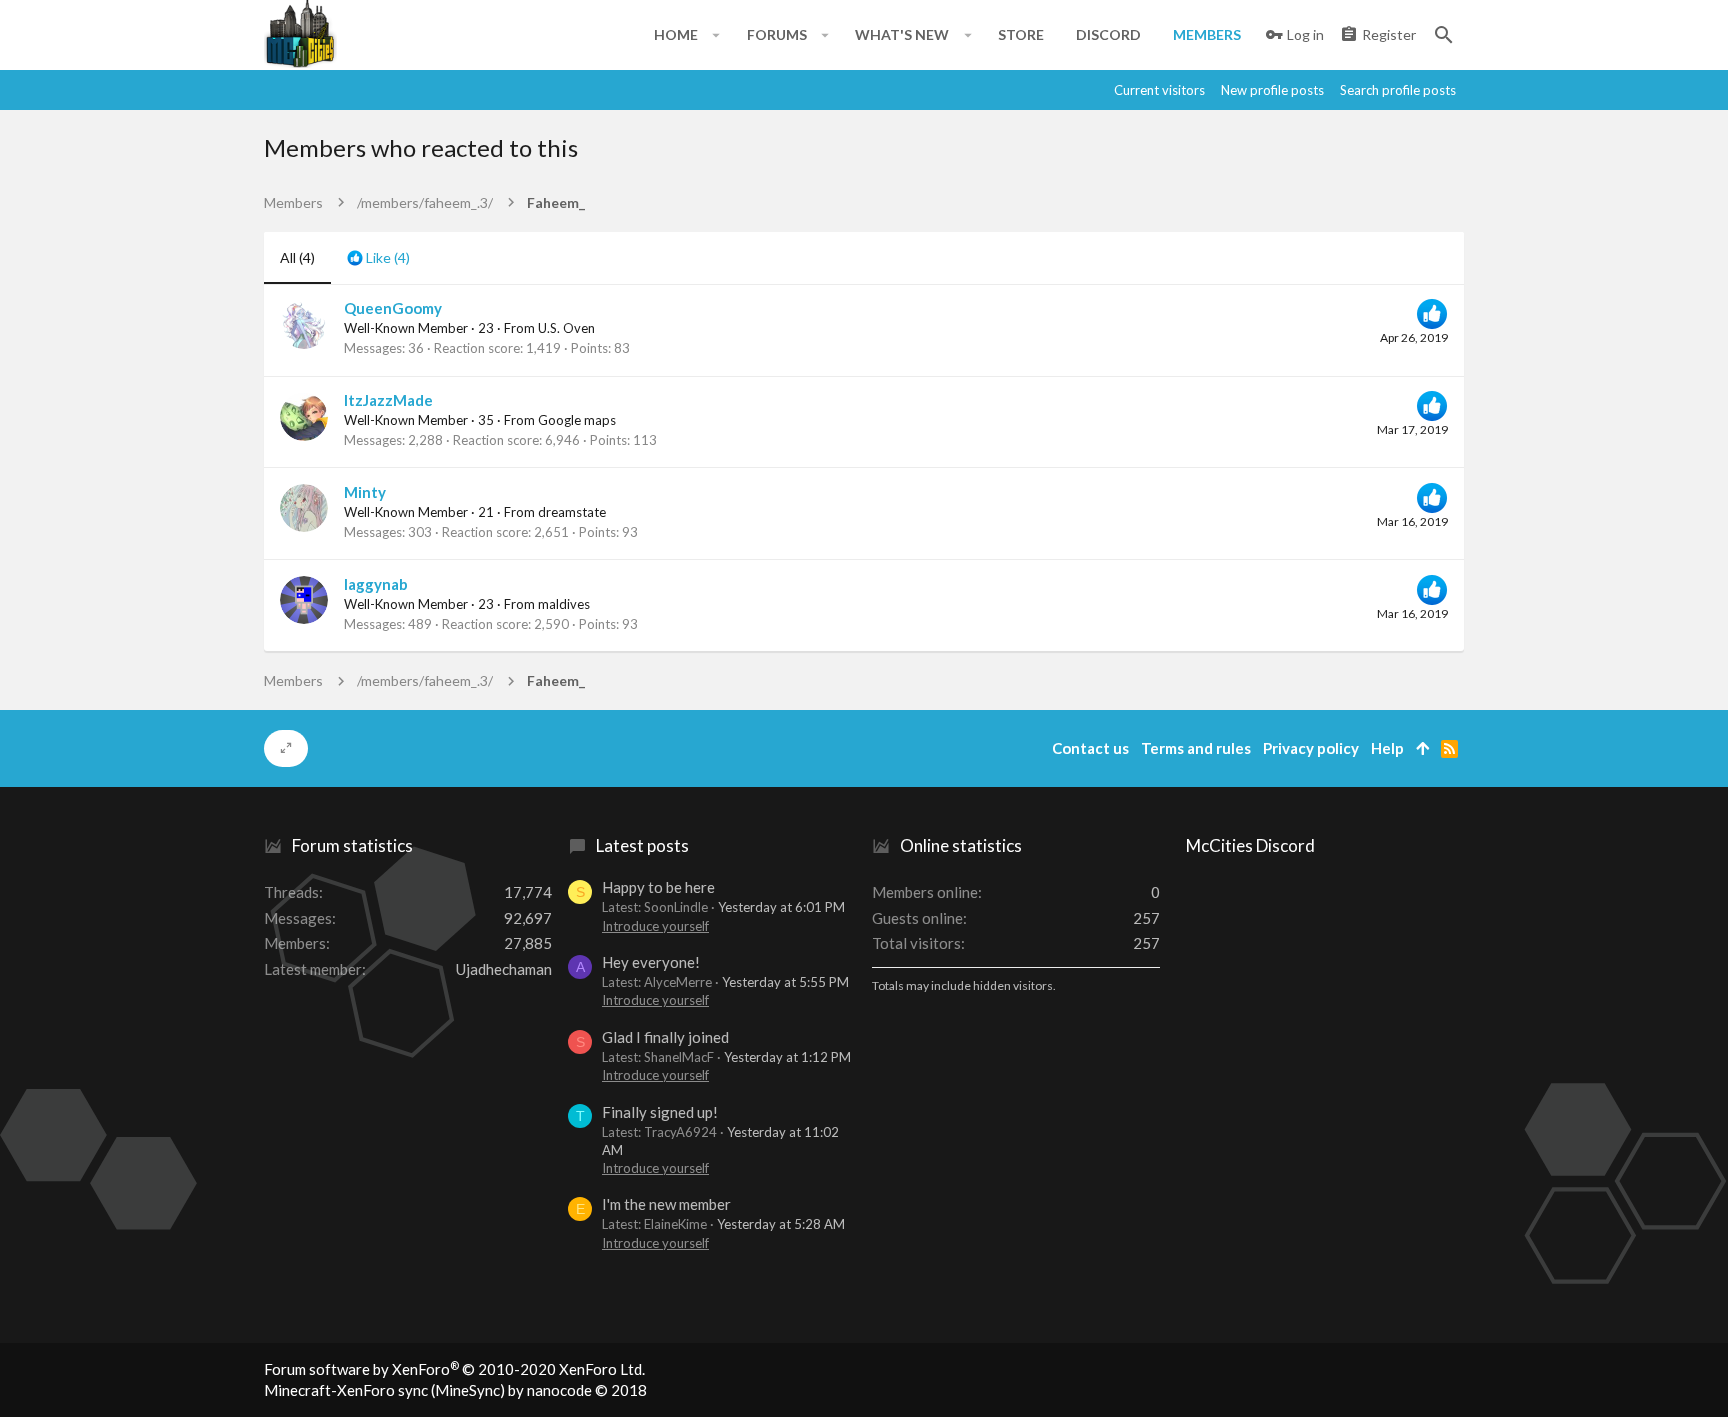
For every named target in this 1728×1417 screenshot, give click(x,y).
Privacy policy (1311, 748)
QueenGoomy (393, 308)
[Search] (1444, 35)
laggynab (376, 584)
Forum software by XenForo (454, 1369)
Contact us (1090, 748)
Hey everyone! (651, 962)
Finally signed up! (660, 1112)
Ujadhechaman (504, 969)
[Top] (1422, 748)
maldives (564, 604)
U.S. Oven (566, 328)
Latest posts (642, 845)
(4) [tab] (297, 257)
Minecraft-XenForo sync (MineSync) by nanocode (455, 1390)
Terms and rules (1196, 748)
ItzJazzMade (388, 400)
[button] (716, 35)
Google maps (577, 420)
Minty (365, 492)
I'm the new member (666, 1204)
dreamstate (572, 512)
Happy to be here (658, 887)
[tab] (378, 258)
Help (1387, 748)
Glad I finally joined (665, 1037)
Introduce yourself (655, 926)
